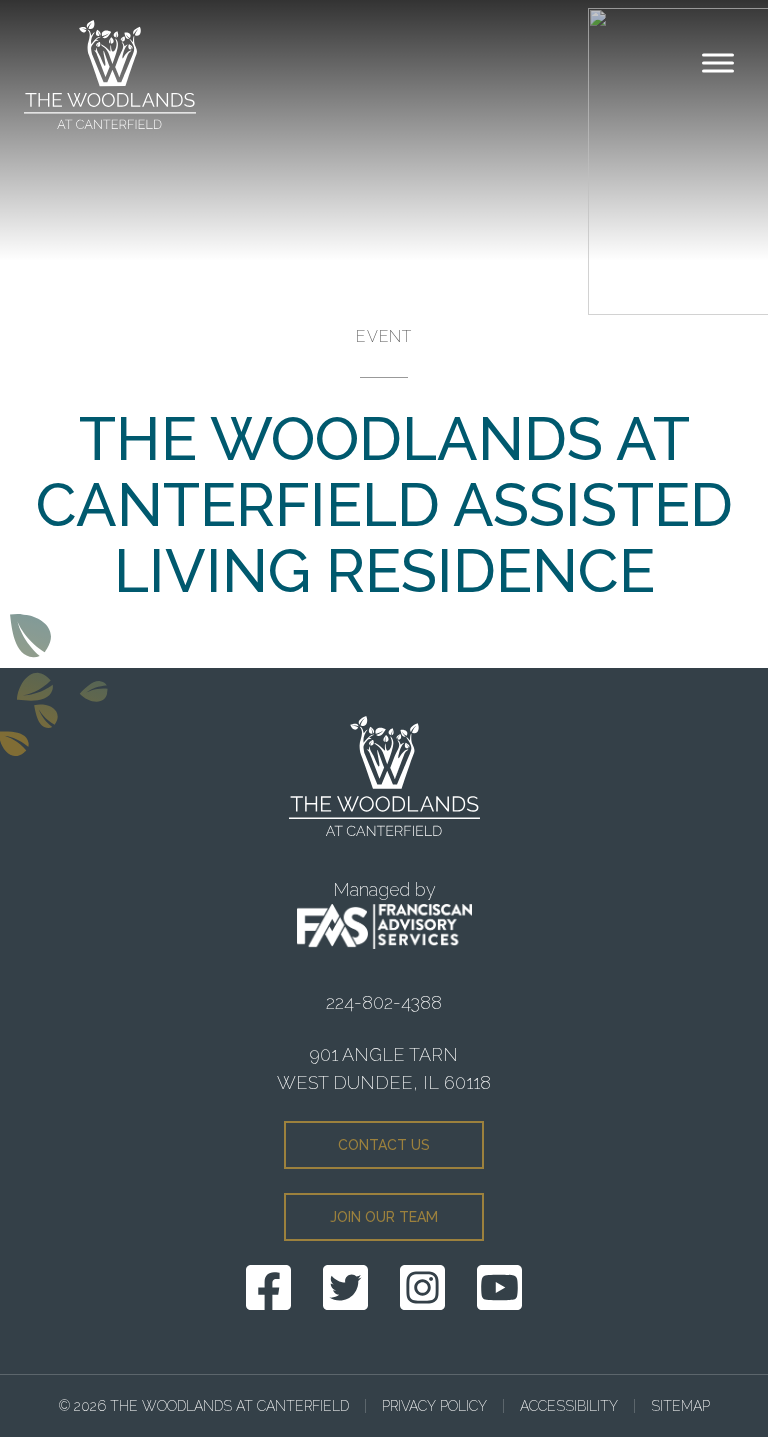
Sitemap (680, 1406)
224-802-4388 (384, 1002)
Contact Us (384, 1145)
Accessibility (569, 1406)
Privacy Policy (434, 1406)
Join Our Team (384, 1217)
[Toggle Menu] (718, 62)
